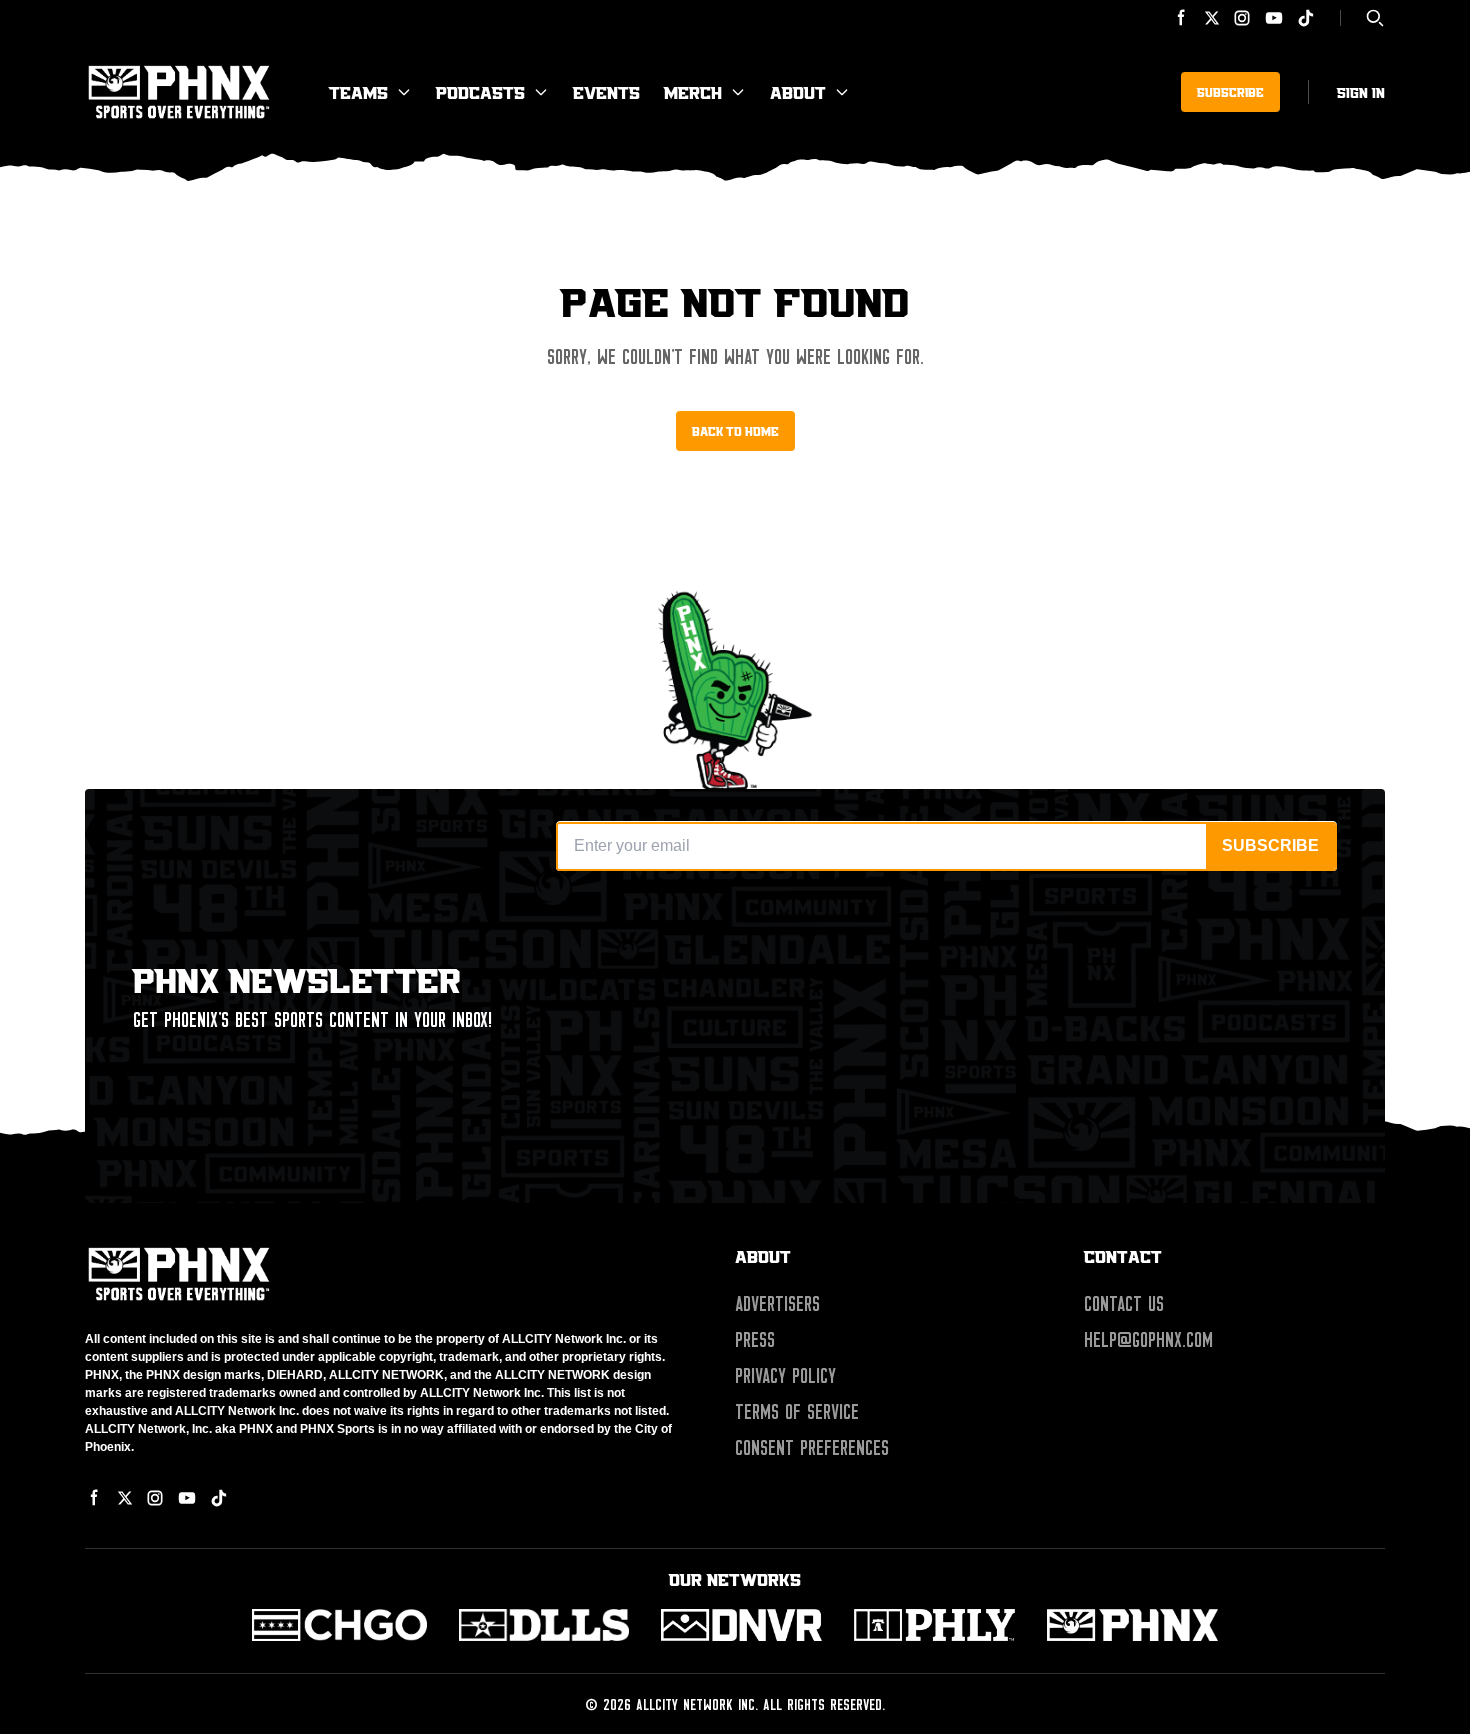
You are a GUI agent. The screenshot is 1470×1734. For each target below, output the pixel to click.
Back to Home (735, 431)
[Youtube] (1274, 18)
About (798, 92)
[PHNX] (1132, 1625)
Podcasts (480, 92)
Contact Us (1124, 1304)
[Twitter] (1212, 18)
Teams (358, 92)
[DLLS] (544, 1625)
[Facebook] (1182, 18)
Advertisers (777, 1304)
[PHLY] (934, 1625)
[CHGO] (339, 1625)
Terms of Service (797, 1412)
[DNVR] (741, 1625)
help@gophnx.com (1148, 1340)
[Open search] (1375, 18)
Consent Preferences (812, 1448)
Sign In (1361, 92)
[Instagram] (1242, 18)
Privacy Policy (785, 1376)
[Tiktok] (1306, 18)
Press (755, 1340)
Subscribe (1230, 92)
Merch (693, 92)
